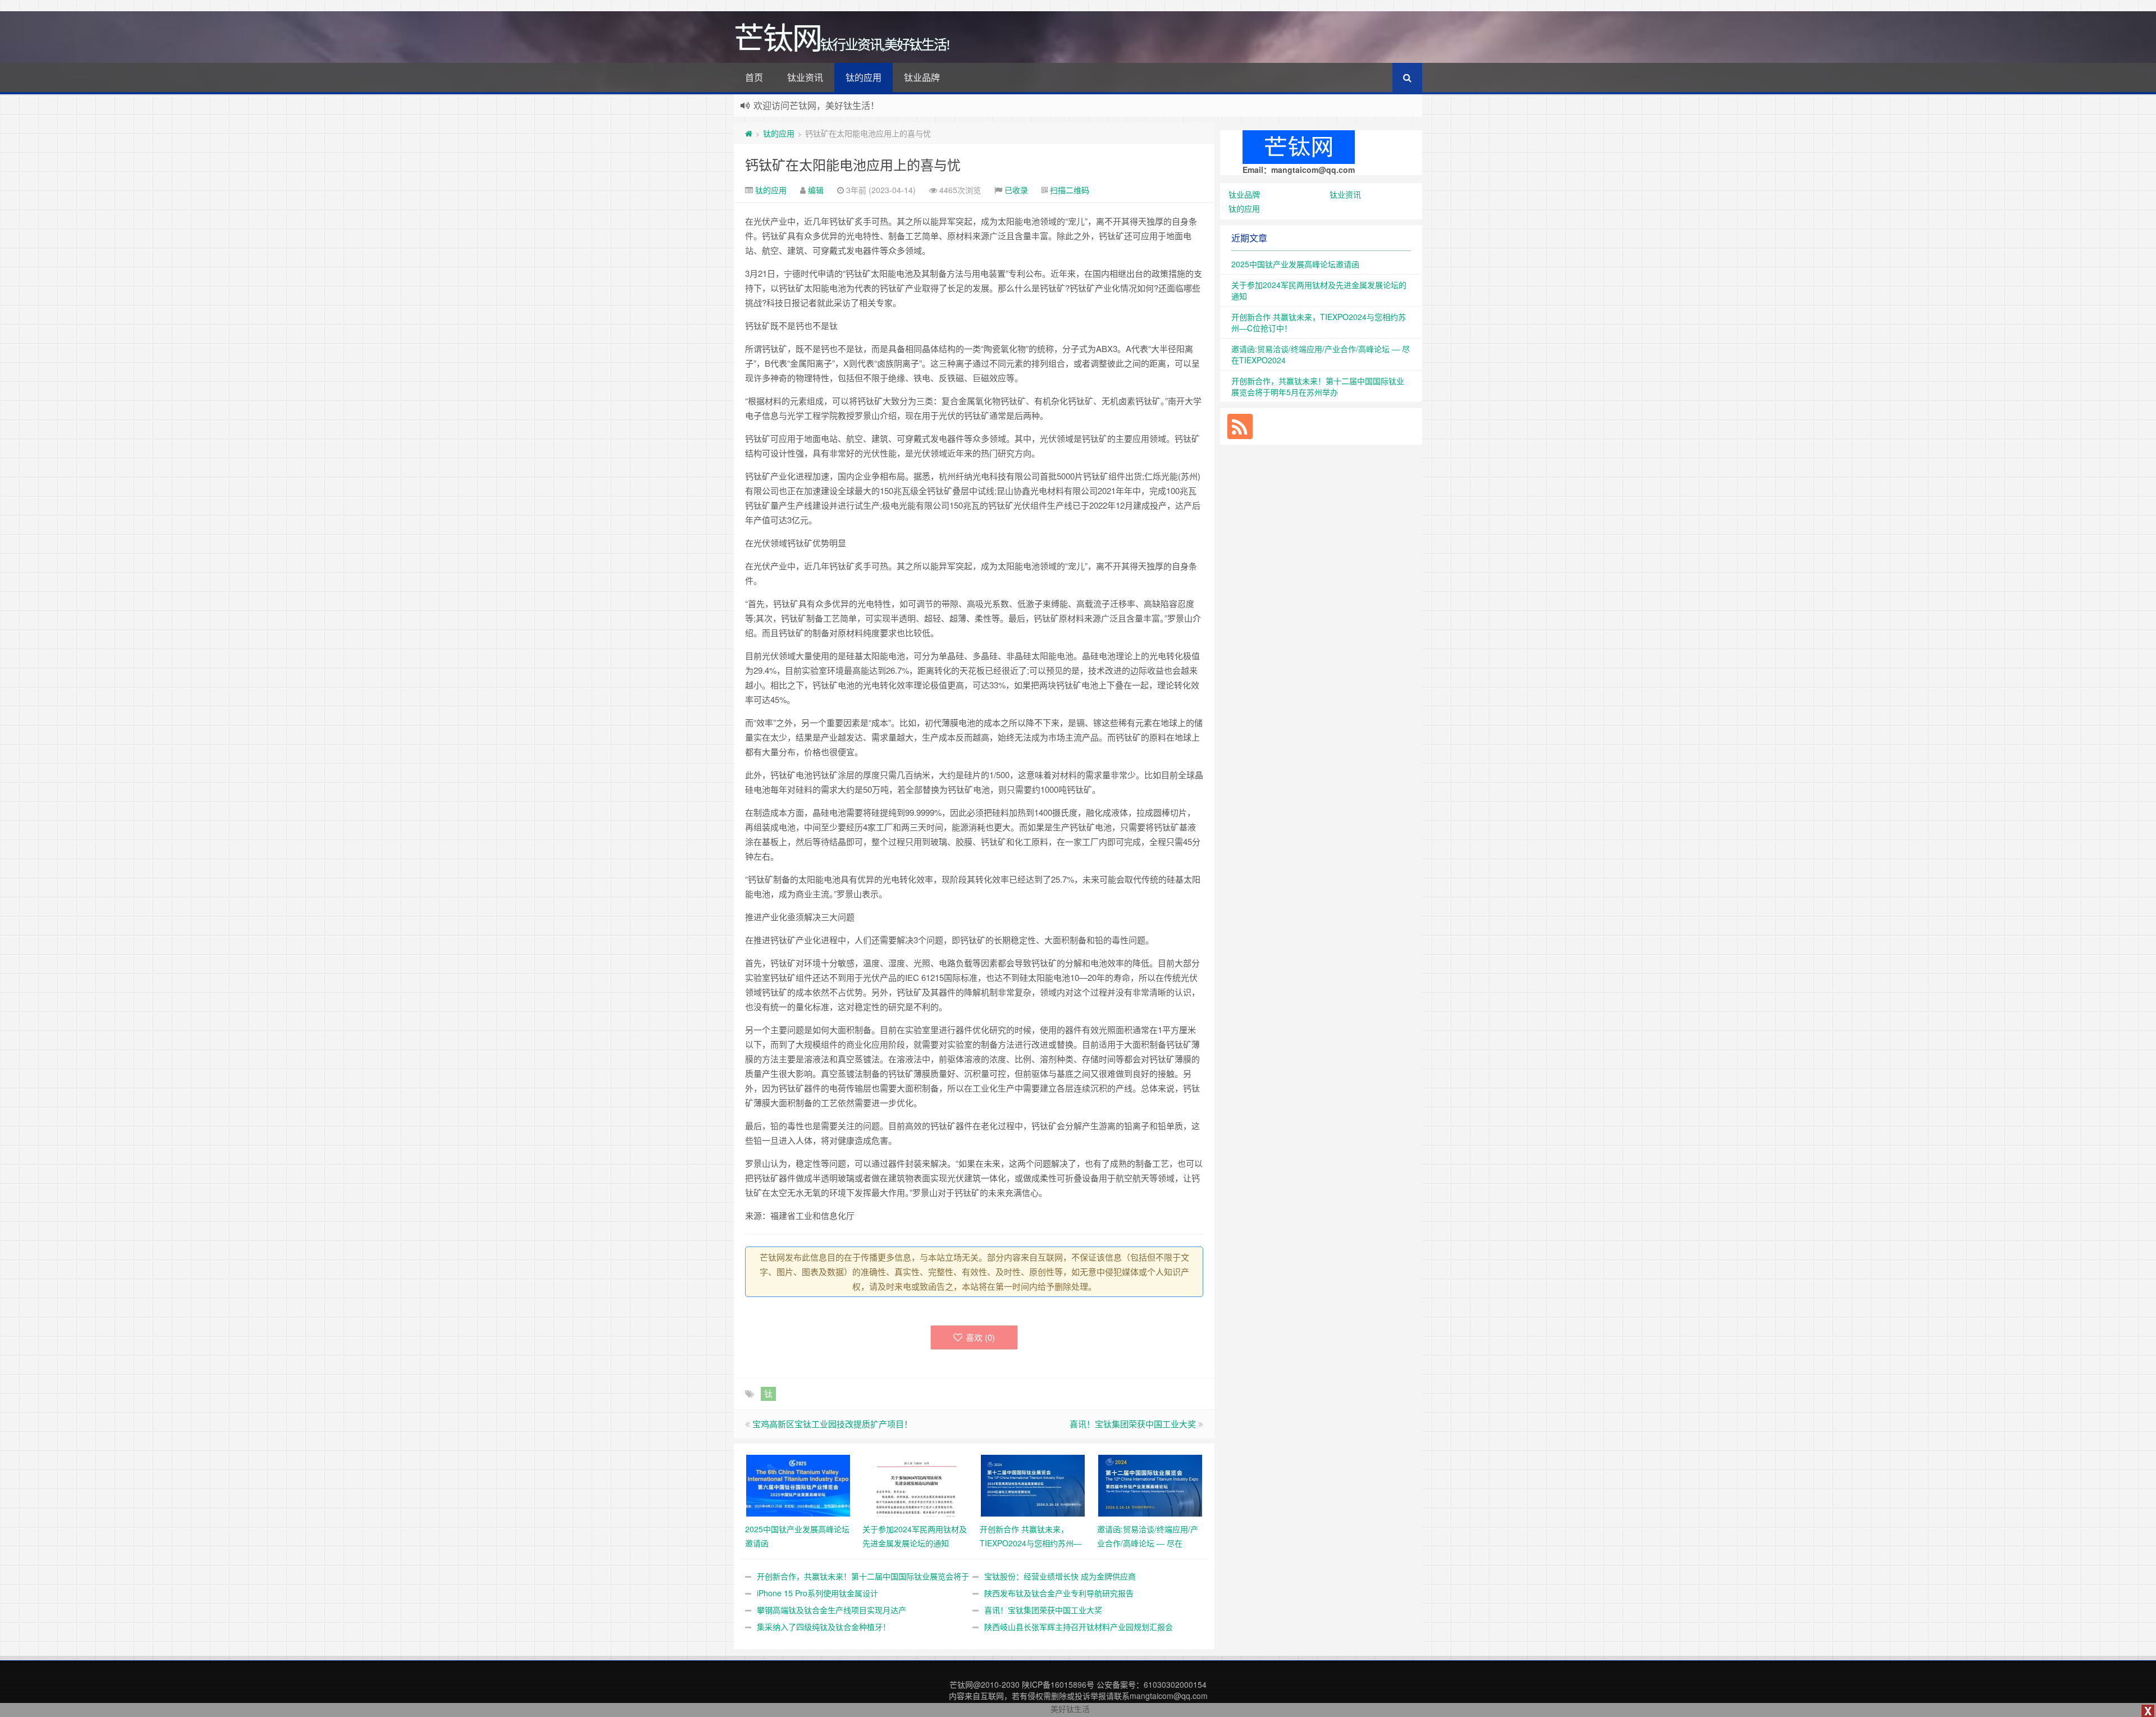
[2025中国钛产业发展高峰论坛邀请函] (798, 1485)
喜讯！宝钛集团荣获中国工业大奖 (1133, 1424)
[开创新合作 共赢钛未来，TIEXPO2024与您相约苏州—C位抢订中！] (1033, 1485)
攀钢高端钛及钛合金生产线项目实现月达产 (832, 1610)
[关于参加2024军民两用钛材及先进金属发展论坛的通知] (915, 1485)
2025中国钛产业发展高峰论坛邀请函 (1295, 264)
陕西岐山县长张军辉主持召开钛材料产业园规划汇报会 (1079, 1627)
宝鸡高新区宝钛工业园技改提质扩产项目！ (832, 1424)
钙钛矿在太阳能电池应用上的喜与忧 (853, 164)
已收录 (1016, 190)
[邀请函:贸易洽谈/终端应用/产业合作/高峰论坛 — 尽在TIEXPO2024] (1150, 1485)
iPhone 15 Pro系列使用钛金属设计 (817, 1593)
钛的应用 (864, 77)
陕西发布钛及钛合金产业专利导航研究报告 (1059, 1593)
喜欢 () (980, 1337)
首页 (754, 77)
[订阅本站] (1240, 426)
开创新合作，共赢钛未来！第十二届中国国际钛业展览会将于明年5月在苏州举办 (1318, 386)
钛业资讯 (805, 77)
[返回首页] (749, 133)
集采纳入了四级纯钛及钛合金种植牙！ (824, 1627)
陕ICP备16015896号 (1058, 1684)
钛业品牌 (922, 77)
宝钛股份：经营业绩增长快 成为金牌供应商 (1060, 1576)
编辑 (816, 190)
